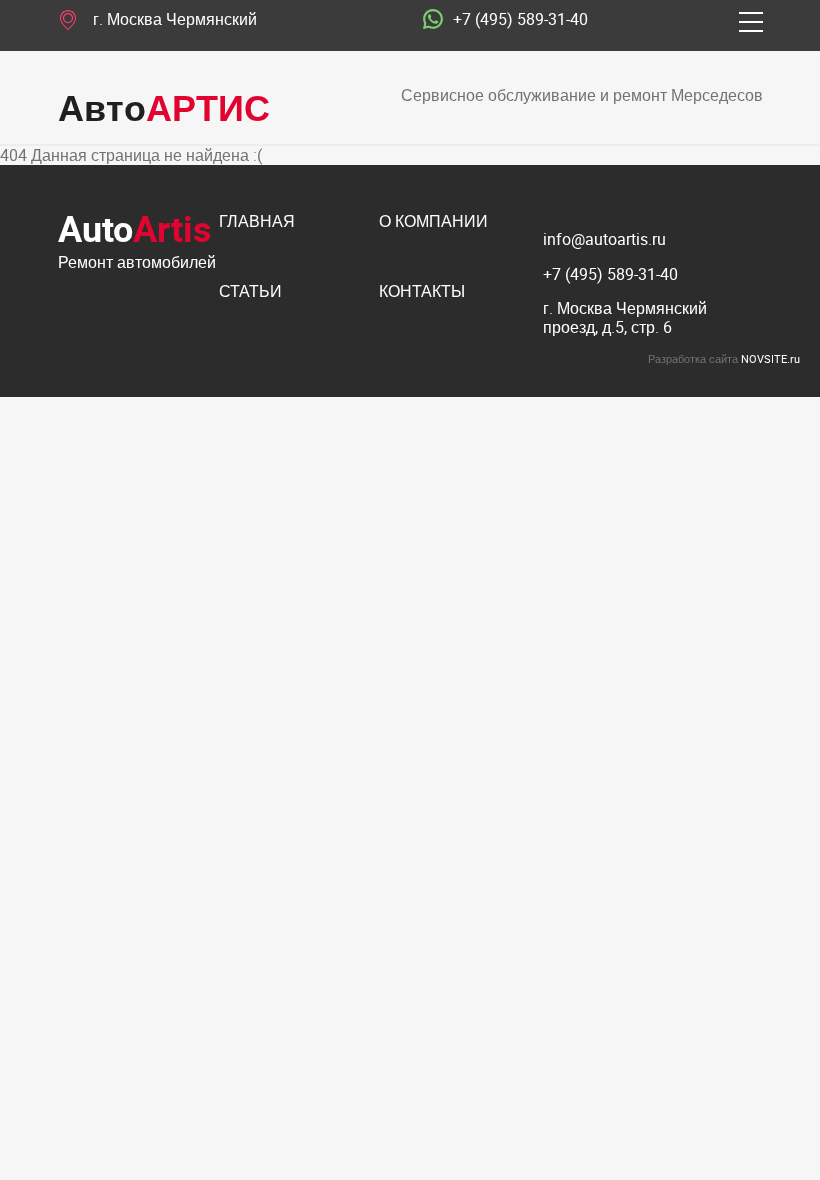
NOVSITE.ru (770, 358)
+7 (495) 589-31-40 (520, 20)
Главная (257, 222)
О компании (433, 222)
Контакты (422, 292)
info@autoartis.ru (604, 239)
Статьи (250, 292)
